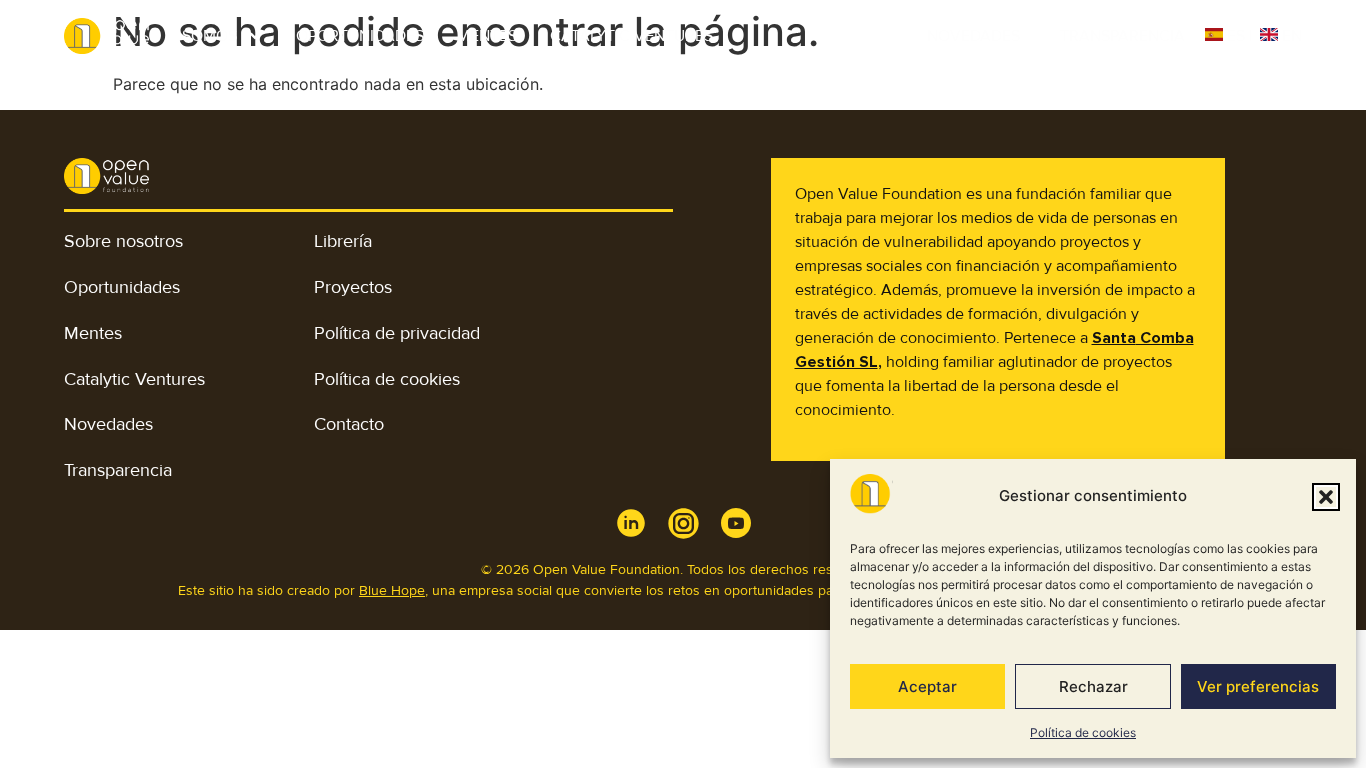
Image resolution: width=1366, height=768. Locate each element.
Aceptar (927, 686)
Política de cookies (1083, 732)
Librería (343, 241)
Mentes (487, 36)
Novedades (973, 36)
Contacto (349, 424)
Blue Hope (392, 590)
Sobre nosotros (123, 241)
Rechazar (1093, 686)
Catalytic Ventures (631, 36)
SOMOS (209, 36)
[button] (1326, 497)
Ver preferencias (1258, 686)
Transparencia (1122, 36)
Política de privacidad (397, 333)
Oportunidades (360, 36)
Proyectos (353, 287)
